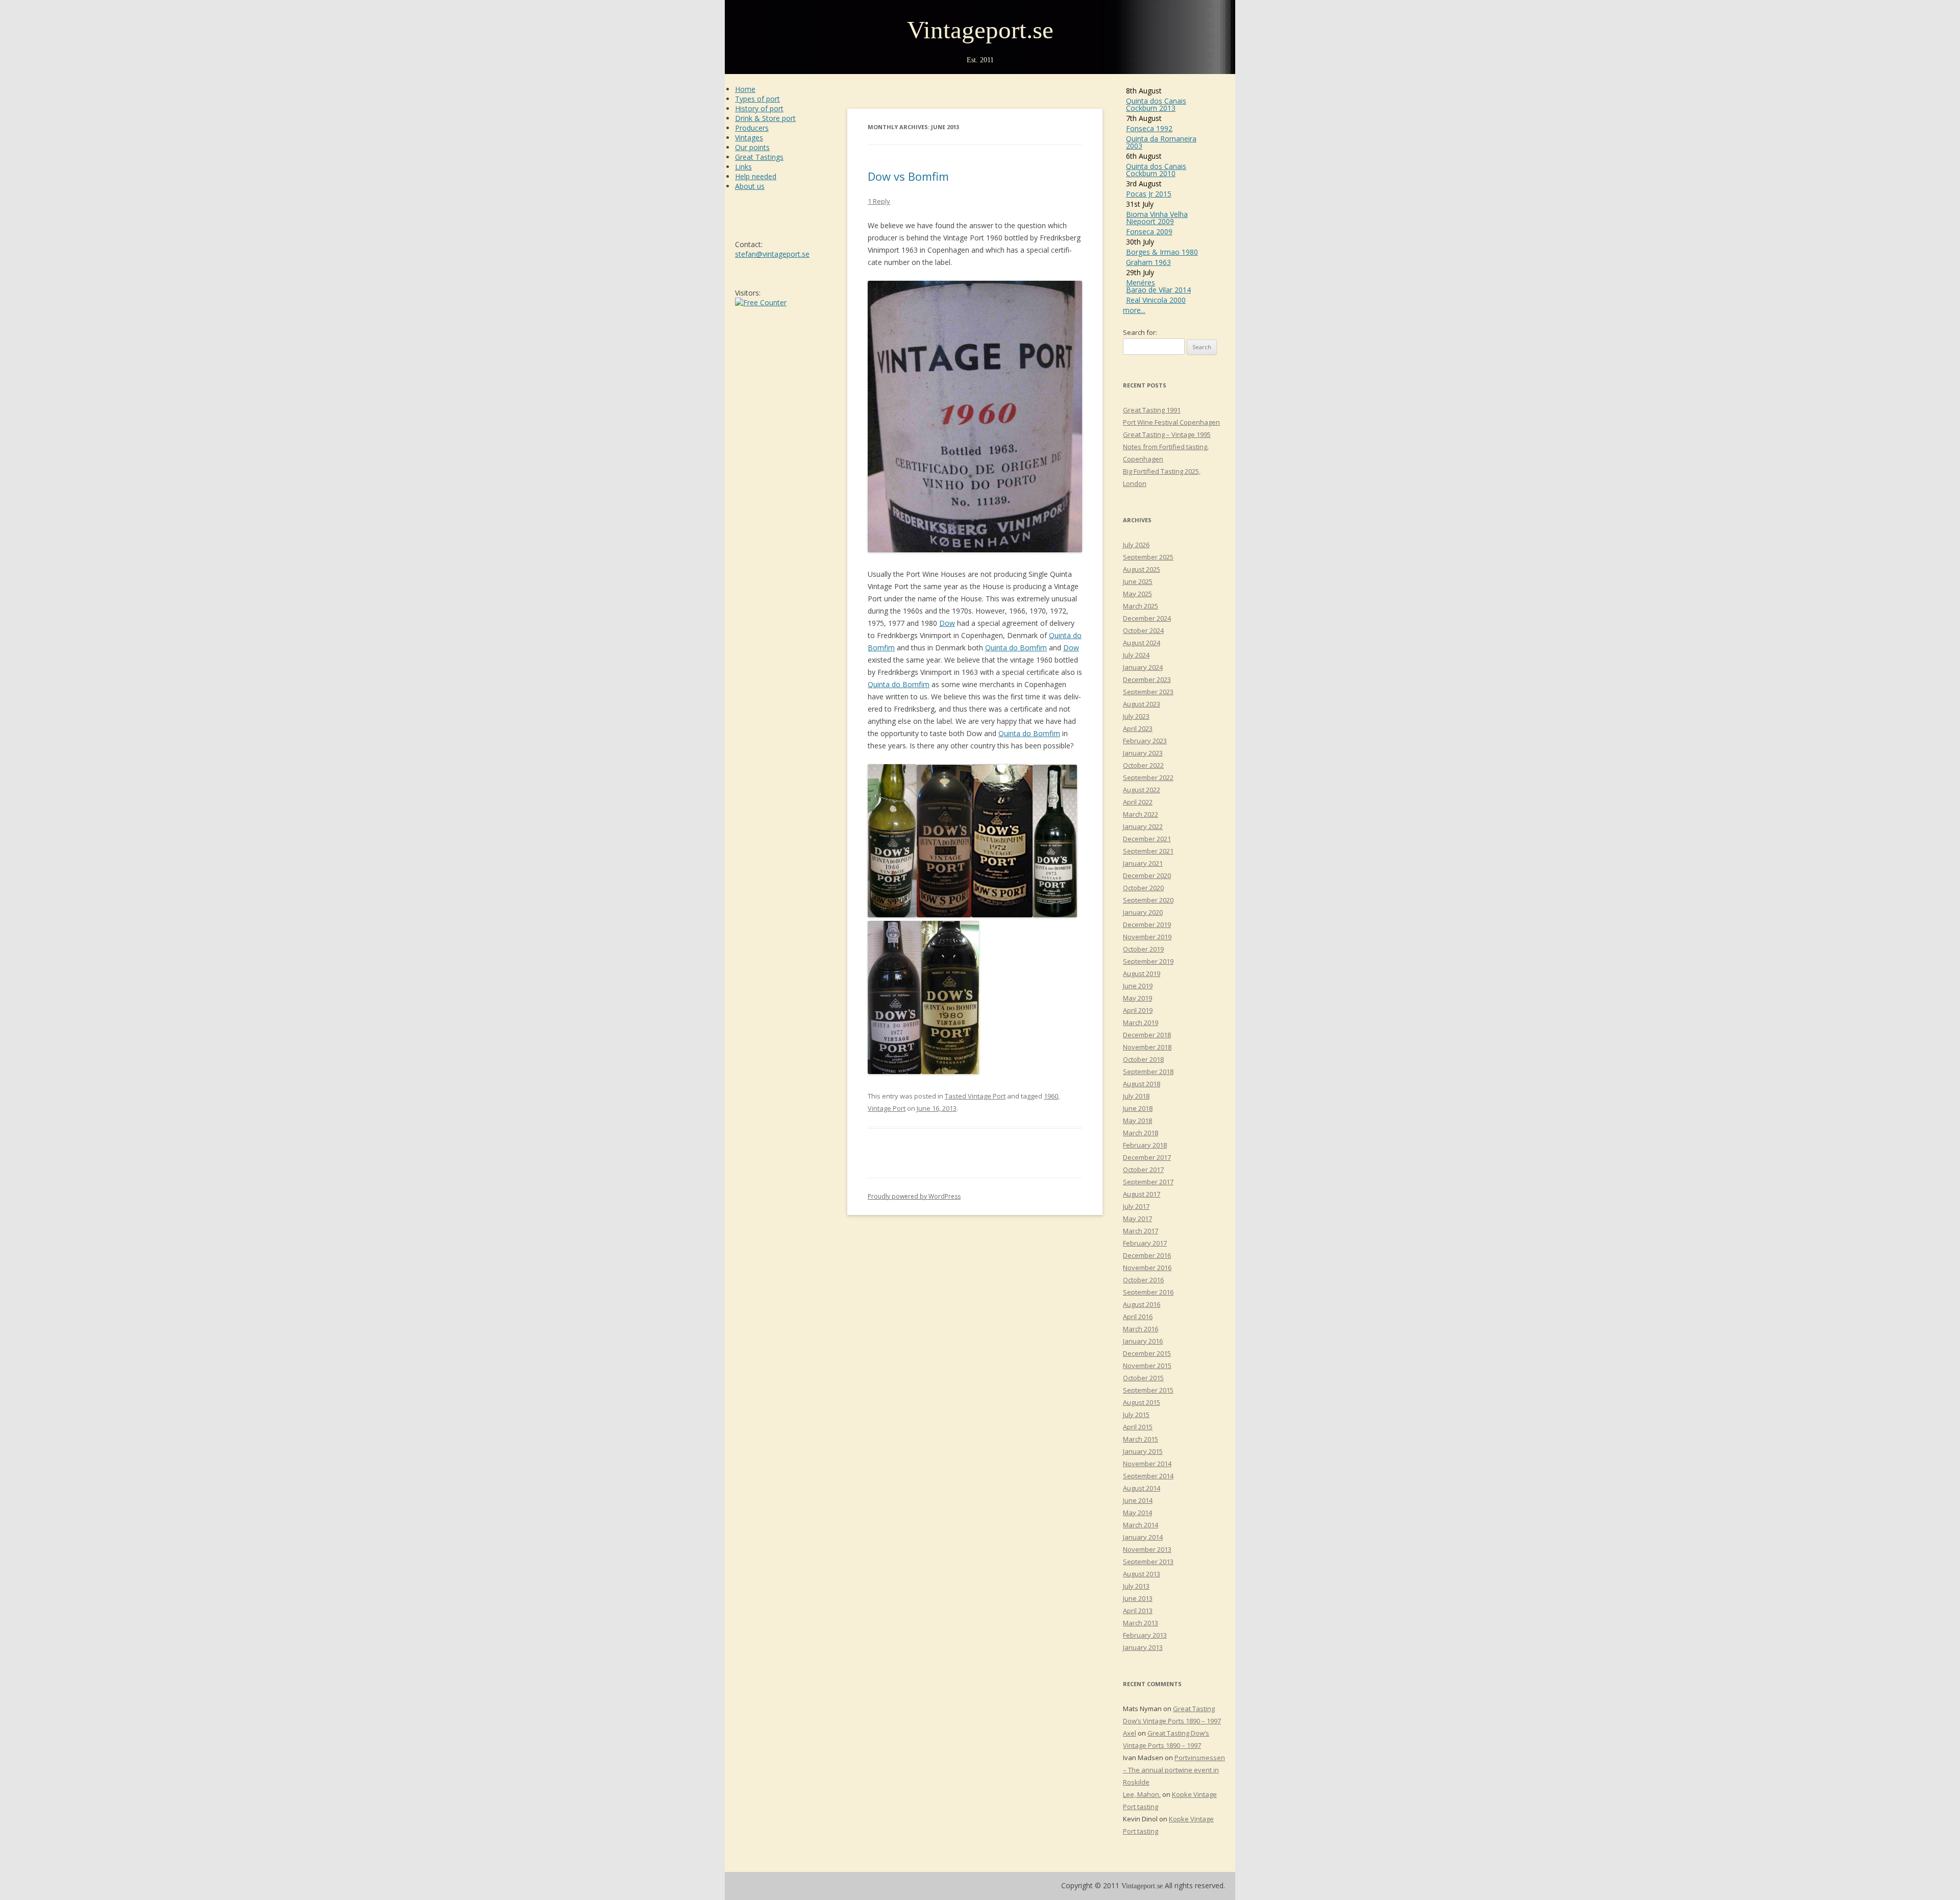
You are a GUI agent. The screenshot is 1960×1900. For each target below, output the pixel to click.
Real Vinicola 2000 (1156, 300)
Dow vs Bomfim (908, 176)
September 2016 (1148, 1292)
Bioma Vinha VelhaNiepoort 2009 (1157, 218)
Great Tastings (759, 157)
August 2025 (1142, 569)
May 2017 (1137, 1219)
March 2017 (1141, 1231)
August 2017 (1142, 1194)
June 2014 (1138, 1500)
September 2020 (1148, 900)
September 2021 (1148, 851)
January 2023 (1143, 753)
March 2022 (1141, 814)
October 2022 (1143, 765)
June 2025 (1138, 581)
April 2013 (1138, 1611)
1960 (1051, 1096)
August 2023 (1142, 704)
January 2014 (1143, 1537)
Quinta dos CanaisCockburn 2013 (1156, 104)
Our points (752, 147)
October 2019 (1143, 949)
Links (743, 167)
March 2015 (1141, 1439)
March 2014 (1141, 1525)
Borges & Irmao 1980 (1162, 252)
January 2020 (1143, 912)
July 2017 (1136, 1206)
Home (745, 89)
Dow (947, 623)
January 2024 (1143, 667)
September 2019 (1148, 961)
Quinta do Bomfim (1016, 648)
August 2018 (1142, 1084)
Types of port (757, 99)
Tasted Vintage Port (975, 1096)
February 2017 (1145, 1243)
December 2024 (1147, 618)
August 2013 (1142, 1574)
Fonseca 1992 (1149, 128)
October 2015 (1143, 1378)
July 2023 (1136, 716)
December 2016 (1147, 1255)
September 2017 (1148, 1182)
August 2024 (1142, 643)
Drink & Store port (765, 118)
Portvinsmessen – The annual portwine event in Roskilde (1174, 1770)
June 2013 (1138, 1598)
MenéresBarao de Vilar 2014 (1158, 286)
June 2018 (1138, 1108)
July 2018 (1136, 1096)
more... (1134, 310)
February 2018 (1145, 1145)
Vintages (749, 138)
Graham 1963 (1148, 262)
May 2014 (1137, 1513)
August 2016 (1142, 1304)
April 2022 (1138, 802)
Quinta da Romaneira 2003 (1161, 142)
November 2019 (1147, 937)
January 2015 (1143, 1451)
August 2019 (1142, 973)
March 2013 (1141, 1623)
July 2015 (1136, 1415)
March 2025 (1141, 606)
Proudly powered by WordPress (914, 1196)
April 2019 (1138, 1010)
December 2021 (1147, 839)
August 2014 (1142, 1488)
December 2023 (1147, 679)
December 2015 (1147, 1353)
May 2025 (1137, 594)
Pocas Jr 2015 (1149, 194)
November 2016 (1147, 1268)
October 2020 (1143, 888)
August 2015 (1142, 1402)
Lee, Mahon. (1142, 1794)
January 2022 (1143, 826)
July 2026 (1136, 545)
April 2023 (1138, 728)
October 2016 (1143, 1280)
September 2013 (1148, 1562)
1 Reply (879, 201)
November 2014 (1147, 1464)
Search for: (1140, 332)
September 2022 (1148, 777)
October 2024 (1143, 630)
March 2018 (1141, 1133)
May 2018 (1137, 1120)
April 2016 (1138, 1317)
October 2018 (1143, 1059)
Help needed (756, 176)
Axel (1130, 1733)
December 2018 (1147, 1035)
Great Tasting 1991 (1152, 410)
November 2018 (1147, 1047)
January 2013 (1143, 1647)
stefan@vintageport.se (772, 254)
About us (750, 186)
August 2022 (1142, 790)
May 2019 (1137, 998)
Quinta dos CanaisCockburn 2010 (1156, 170)
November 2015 (1147, 1366)
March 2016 (1141, 1329)
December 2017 (1147, 1157)
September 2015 (1148, 1390)
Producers (752, 128)
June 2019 (1138, 986)
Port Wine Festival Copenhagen (1171, 422)
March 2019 (1141, 1022)
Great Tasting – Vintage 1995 (1167, 434)
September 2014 (1148, 1476)
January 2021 (1143, 863)
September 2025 (1148, 557)
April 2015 (1138, 1427)
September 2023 (1148, 692)
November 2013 (1147, 1549)
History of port (759, 108)
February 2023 (1145, 741)
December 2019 (1147, 924)
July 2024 (1136, 655)
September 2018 (1148, 1071)
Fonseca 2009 (1149, 232)
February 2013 (1145, 1635)
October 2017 (1143, 1170)
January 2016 (1143, 1341)
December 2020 (1147, 875)
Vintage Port (887, 1108)
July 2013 (1136, 1586)
